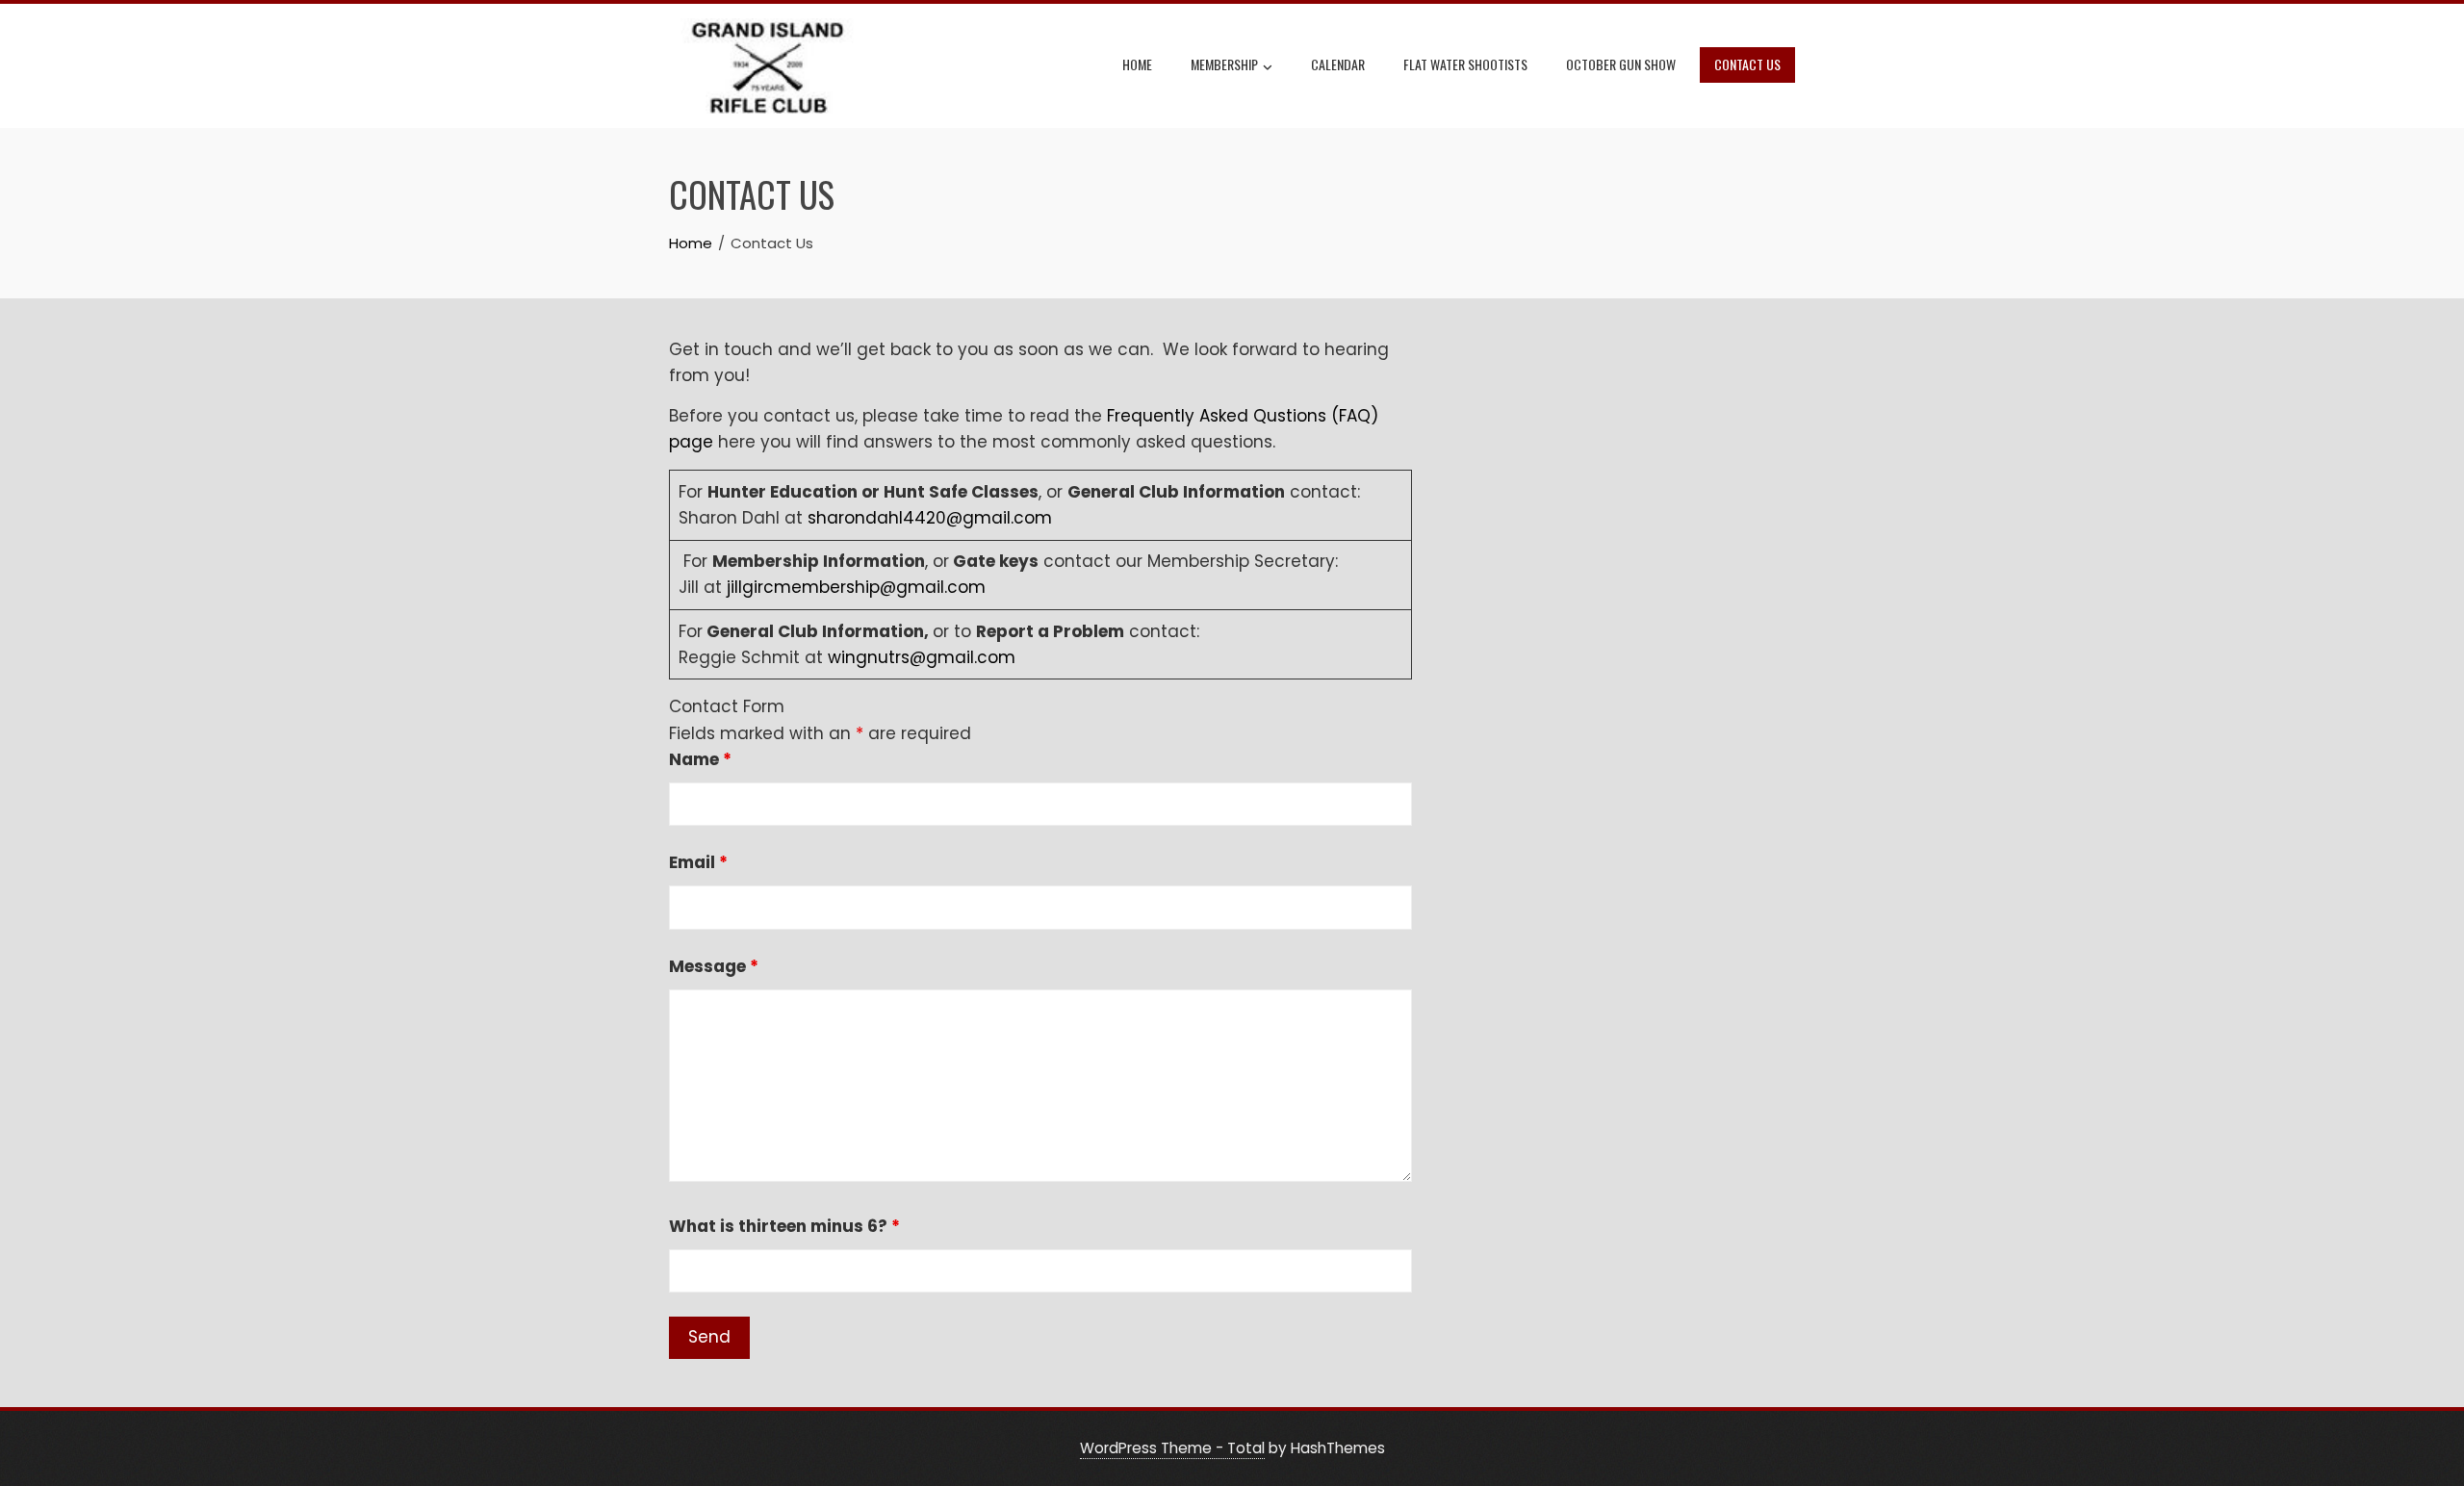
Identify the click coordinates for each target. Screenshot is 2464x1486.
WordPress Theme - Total (1172, 1448)
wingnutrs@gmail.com (922, 657)
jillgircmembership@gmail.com (856, 587)
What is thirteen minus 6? (784, 1226)
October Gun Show (1621, 64)
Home (1137, 64)
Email (698, 862)
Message (714, 966)
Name (700, 759)
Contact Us (1747, 64)
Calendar (1338, 64)
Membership (1224, 64)
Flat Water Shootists (1465, 64)
